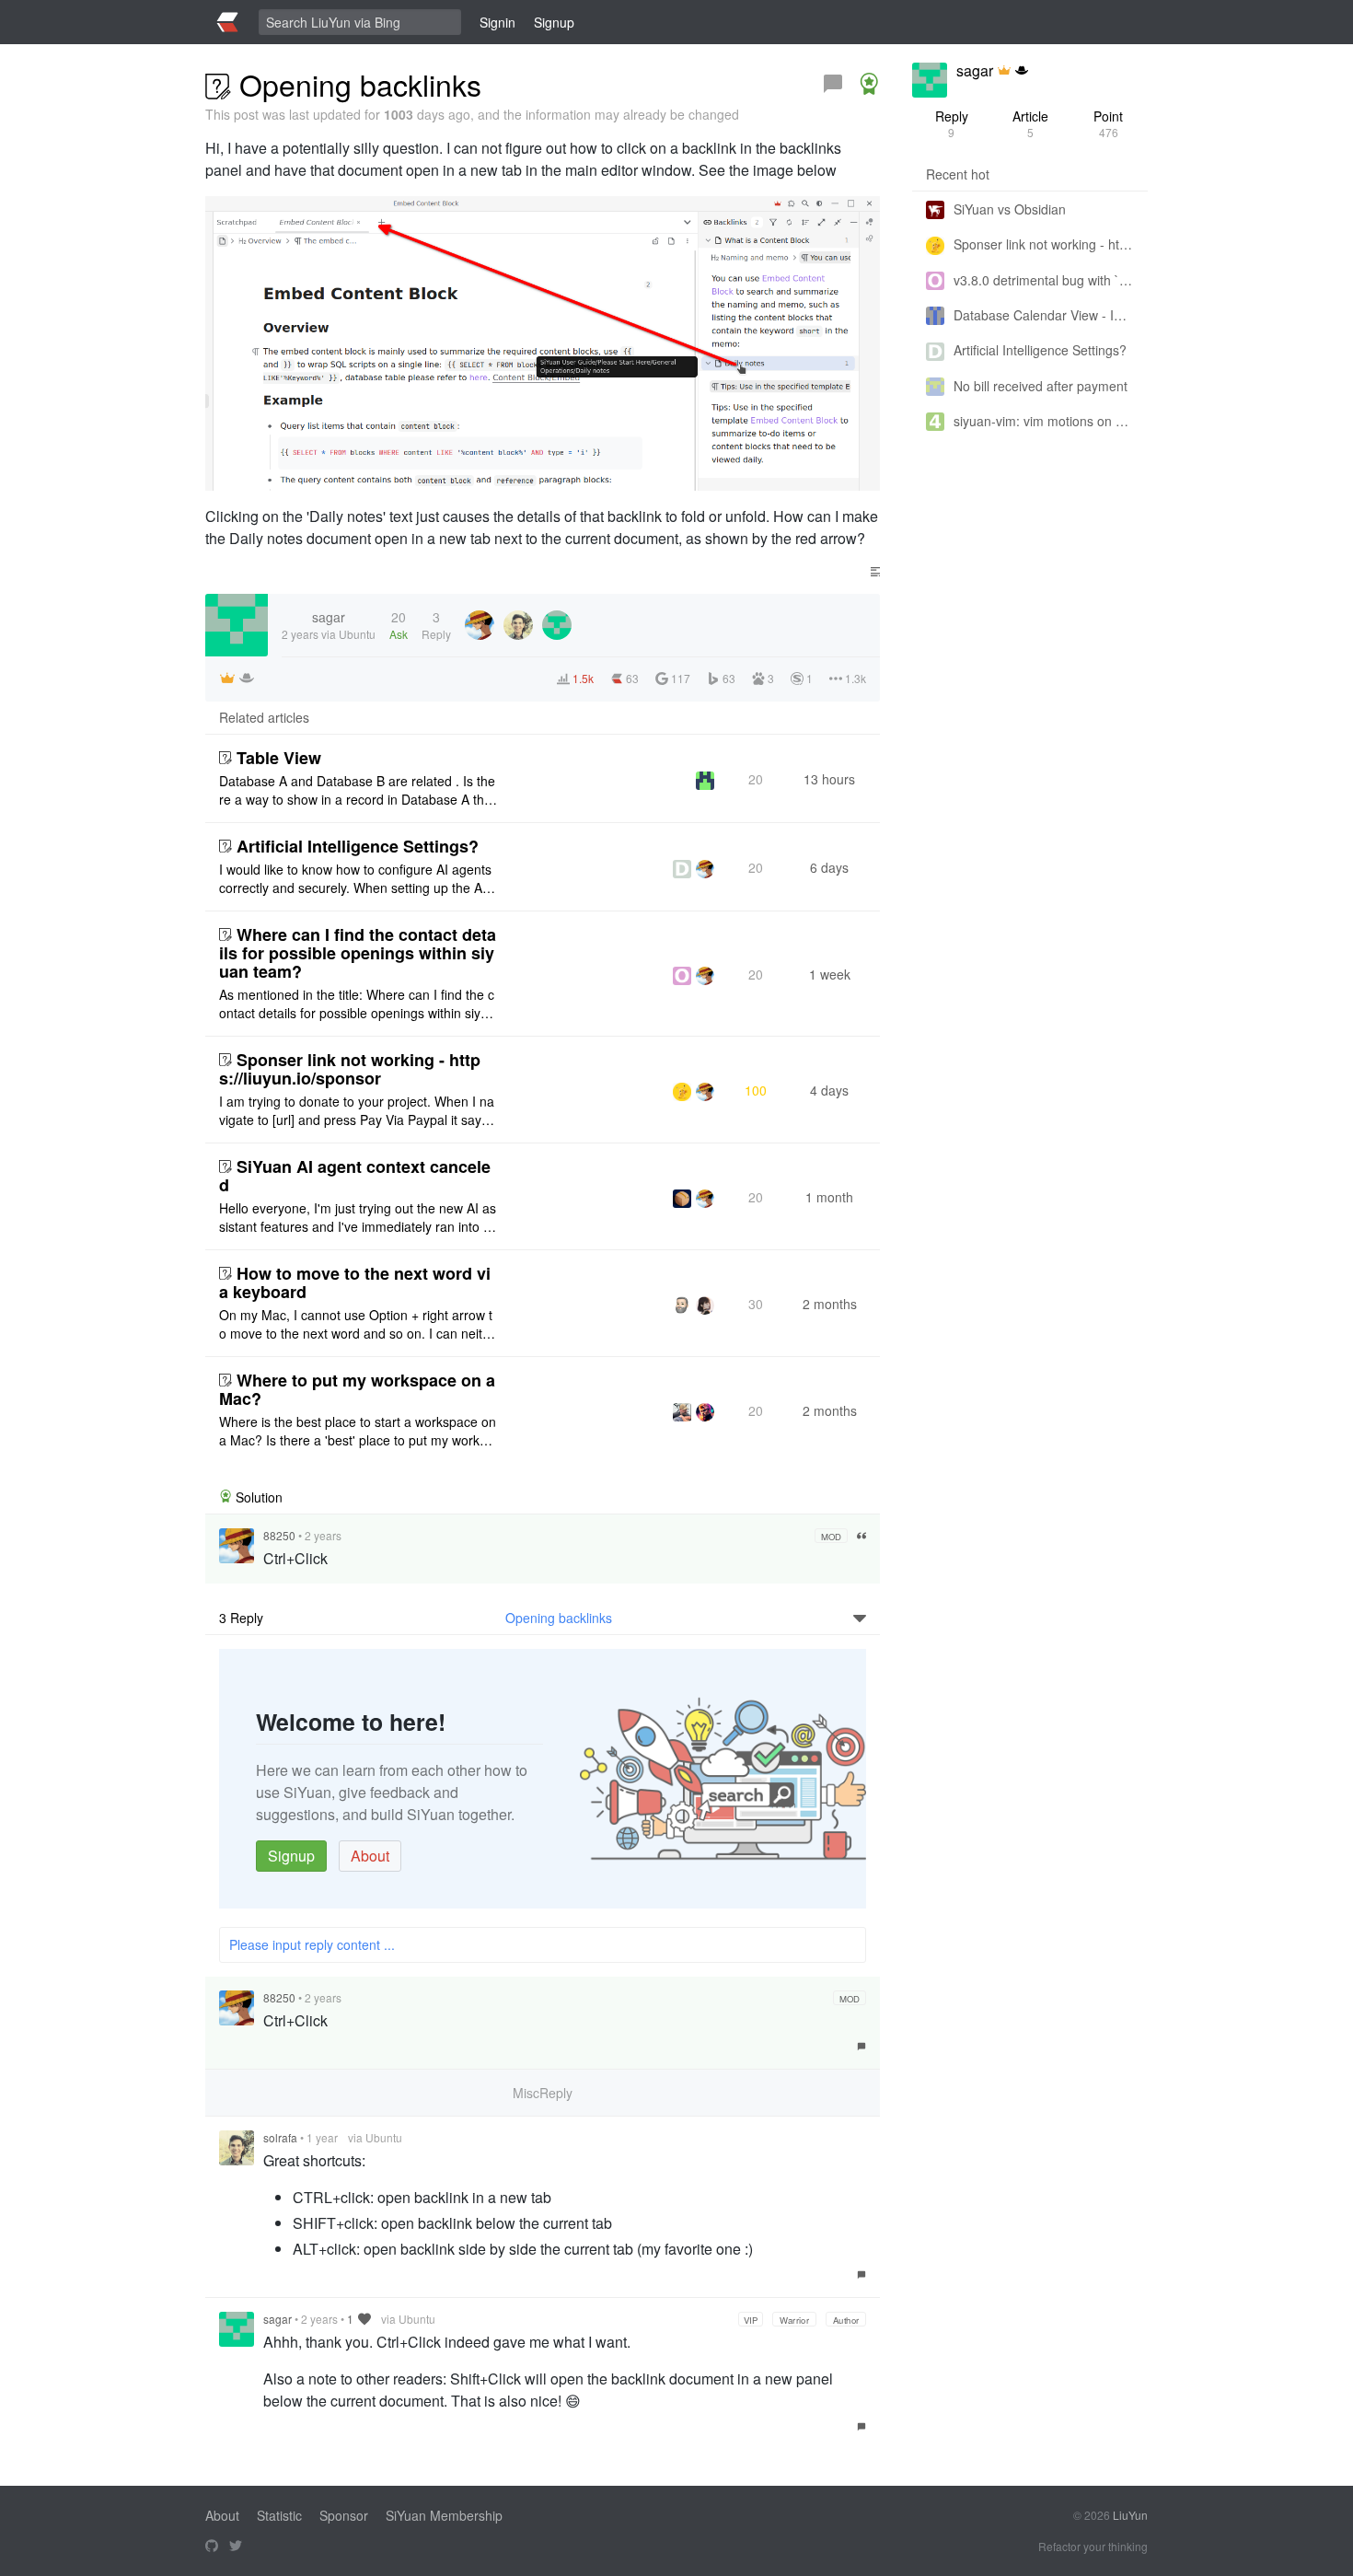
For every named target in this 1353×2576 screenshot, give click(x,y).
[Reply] (833, 84)
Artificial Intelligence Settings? (358, 846)
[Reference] (862, 1536)
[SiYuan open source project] (212, 2547)
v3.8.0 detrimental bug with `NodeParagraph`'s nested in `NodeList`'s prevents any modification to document (1044, 280)
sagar (278, 2319)
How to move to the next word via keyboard (355, 1282)
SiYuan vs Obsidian (1010, 209)
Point (1108, 123)
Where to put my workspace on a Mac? (357, 1389)
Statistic (279, 2515)
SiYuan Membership (444, 2515)
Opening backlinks (559, 1618)
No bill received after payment (1041, 386)
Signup (291, 1856)
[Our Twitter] (236, 2547)
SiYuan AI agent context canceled (355, 1176)
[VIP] (1004, 71)
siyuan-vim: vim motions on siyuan (1044, 421)
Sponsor (344, 2515)
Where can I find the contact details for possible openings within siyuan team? (358, 953)
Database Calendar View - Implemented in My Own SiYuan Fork (1044, 315)
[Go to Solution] (869, 84)
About (370, 1856)
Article (1030, 123)
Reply (952, 123)
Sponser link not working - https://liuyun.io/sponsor (350, 1069)
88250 (279, 1535)
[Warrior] (1022, 71)
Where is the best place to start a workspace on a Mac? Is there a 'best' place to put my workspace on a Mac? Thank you (358, 1431)
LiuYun (1130, 2515)
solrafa (280, 2137)
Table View (279, 758)
